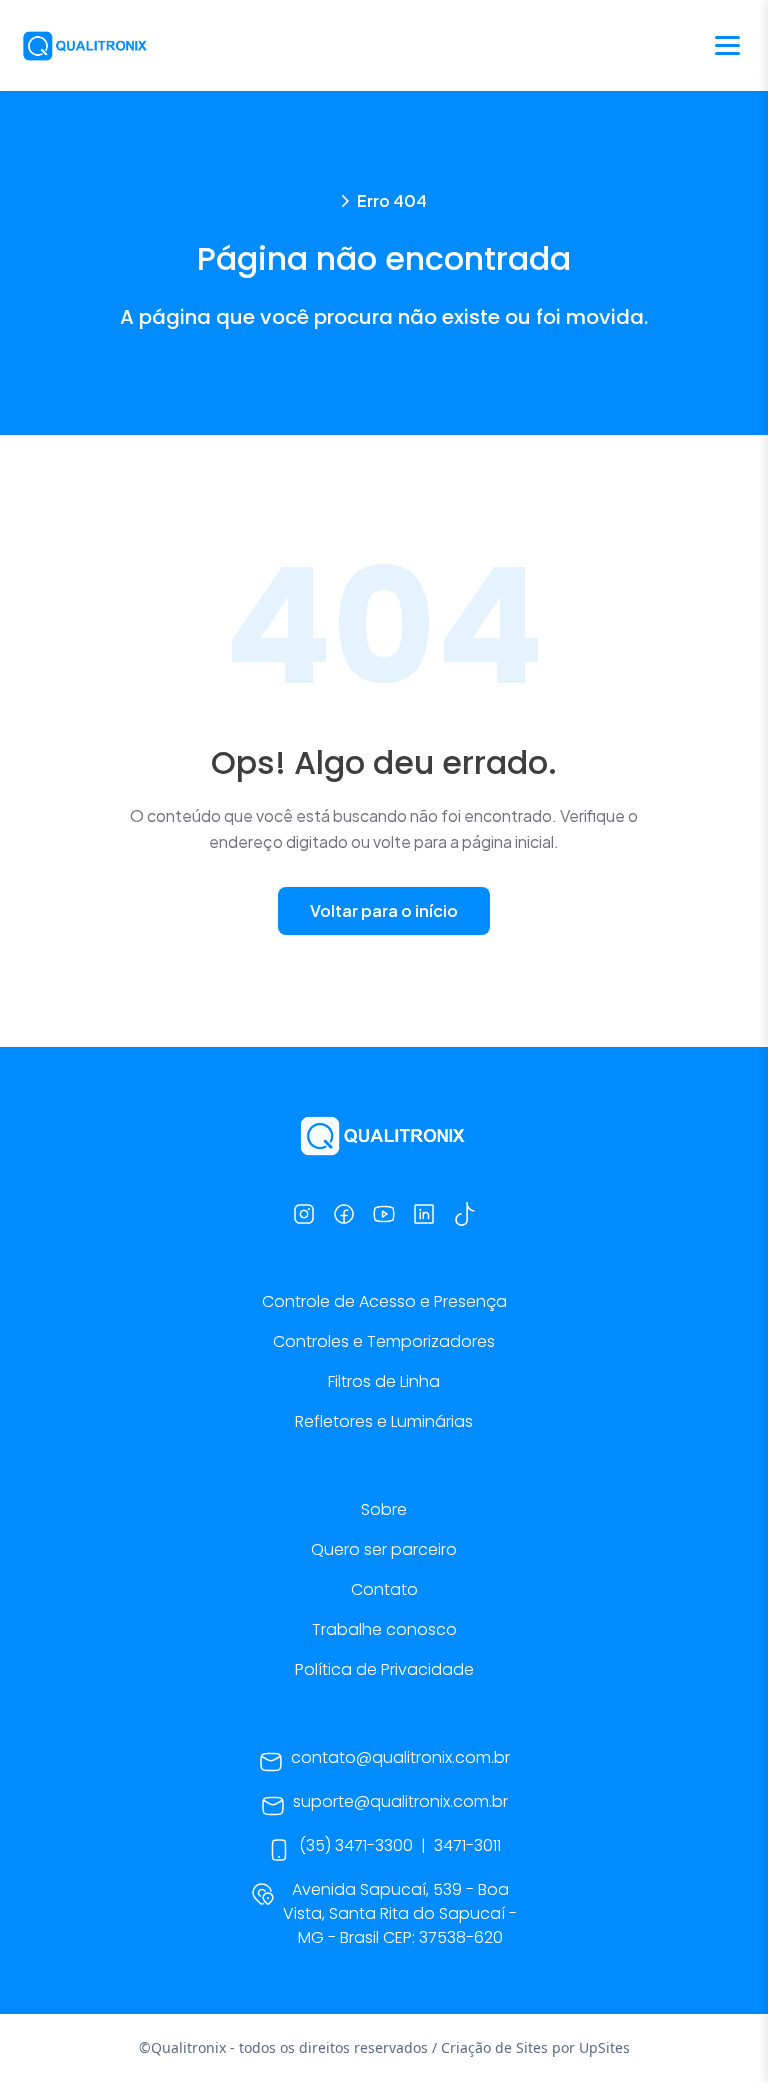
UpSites (604, 2047)
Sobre (384, 1509)
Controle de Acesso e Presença (384, 1301)
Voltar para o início (384, 910)
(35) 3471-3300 (356, 1845)
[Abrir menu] (727, 45)
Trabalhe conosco (384, 1629)
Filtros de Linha (384, 1381)
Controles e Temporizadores (384, 1341)
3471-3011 (467, 1845)
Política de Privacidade (384, 1669)
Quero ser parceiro (384, 1549)
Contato (384, 1589)
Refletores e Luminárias (384, 1421)
